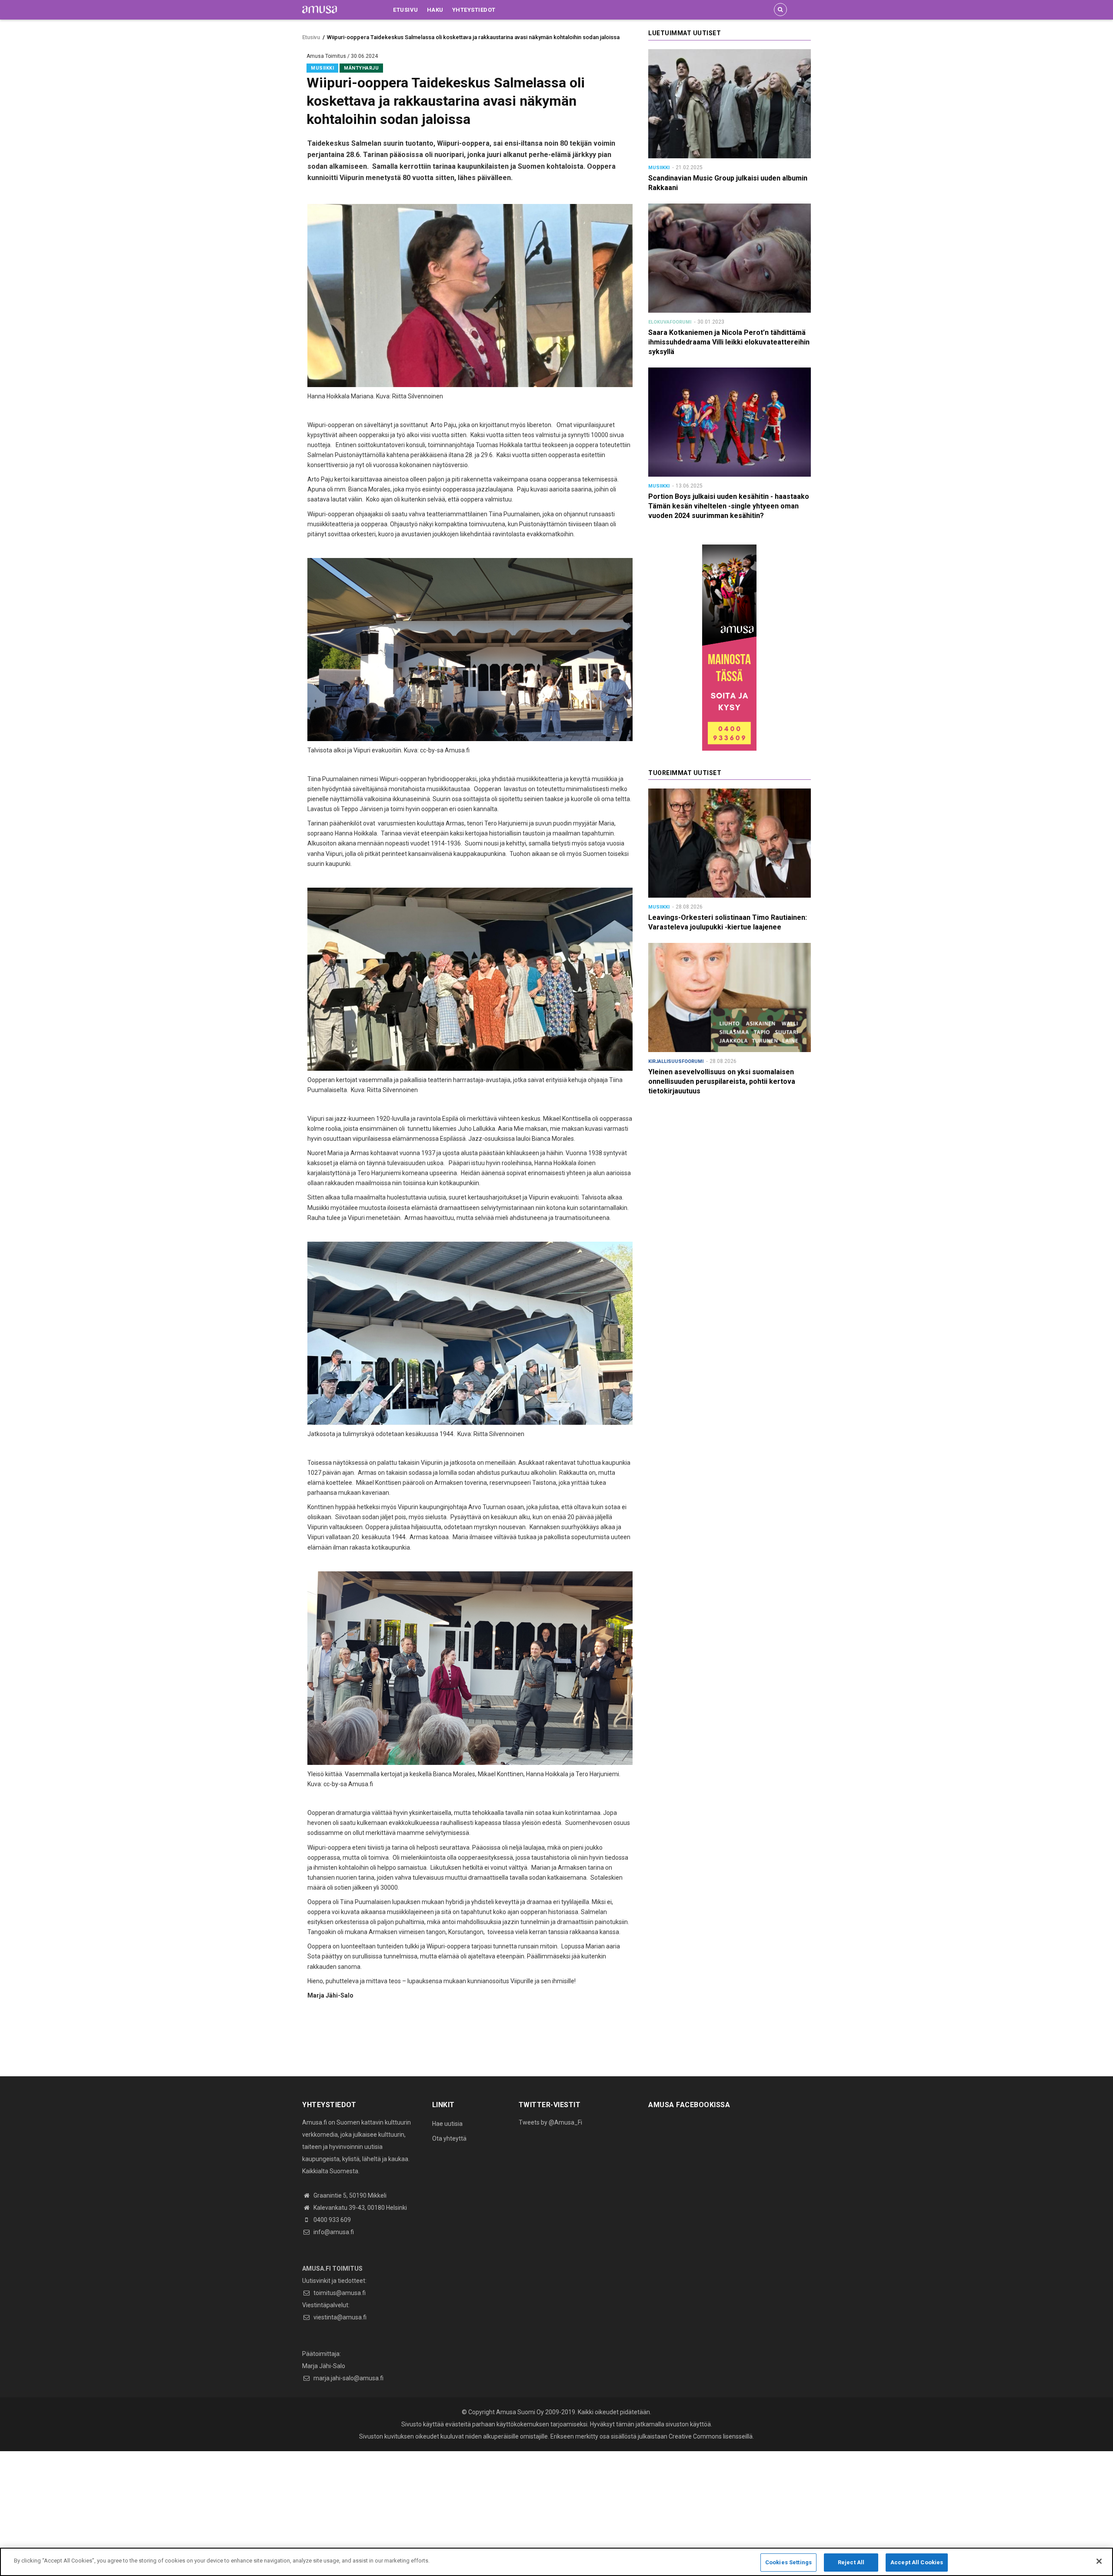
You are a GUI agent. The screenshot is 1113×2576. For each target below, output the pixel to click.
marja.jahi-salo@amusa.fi (348, 2378)
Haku (435, 10)
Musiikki (322, 68)
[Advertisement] (261, 2512)
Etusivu (406, 10)
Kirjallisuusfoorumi (676, 1061)
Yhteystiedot (474, 10)
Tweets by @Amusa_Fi (550, 2122)
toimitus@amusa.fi (339, 2293)
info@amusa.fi (333, 2232)
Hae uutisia (447, 2124)
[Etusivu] (320, 9)
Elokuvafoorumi (670, 322)
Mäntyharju (361, 68)
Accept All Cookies (917, 2562)
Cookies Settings (788, 2562)
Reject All (851, 2562)
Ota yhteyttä (449, 2138)
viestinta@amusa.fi (339, 2317)
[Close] (1099, 2561)
